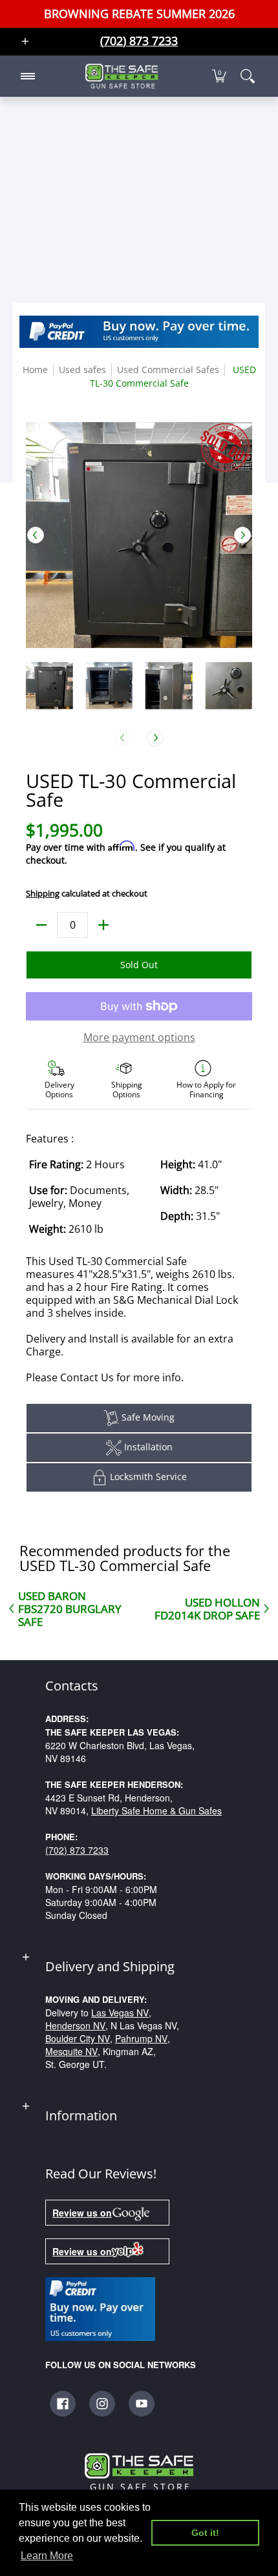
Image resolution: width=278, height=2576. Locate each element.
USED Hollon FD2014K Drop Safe (207, 1608)
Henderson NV (75, 2025)
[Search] (248, 76)
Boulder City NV (78, 2038)
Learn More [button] (47, 2556)
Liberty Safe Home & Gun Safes (156, 1810)
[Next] (242, 535)
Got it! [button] (205, 2533)
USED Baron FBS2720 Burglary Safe (70, 1608)
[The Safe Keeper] (122, 76)
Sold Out (139, 965)
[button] (219, 76)
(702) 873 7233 (77, 1850)
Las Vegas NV (120, 2013)
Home (35, 370)
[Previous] (36, 535)
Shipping (43, 893)
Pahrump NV (141, 2038)
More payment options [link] (139, 1037)
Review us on (82, 2213)
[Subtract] (41, 925)
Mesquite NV (71, 2051)
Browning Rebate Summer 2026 (139, 14)
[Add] (103, 925)
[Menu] (27, 76)
